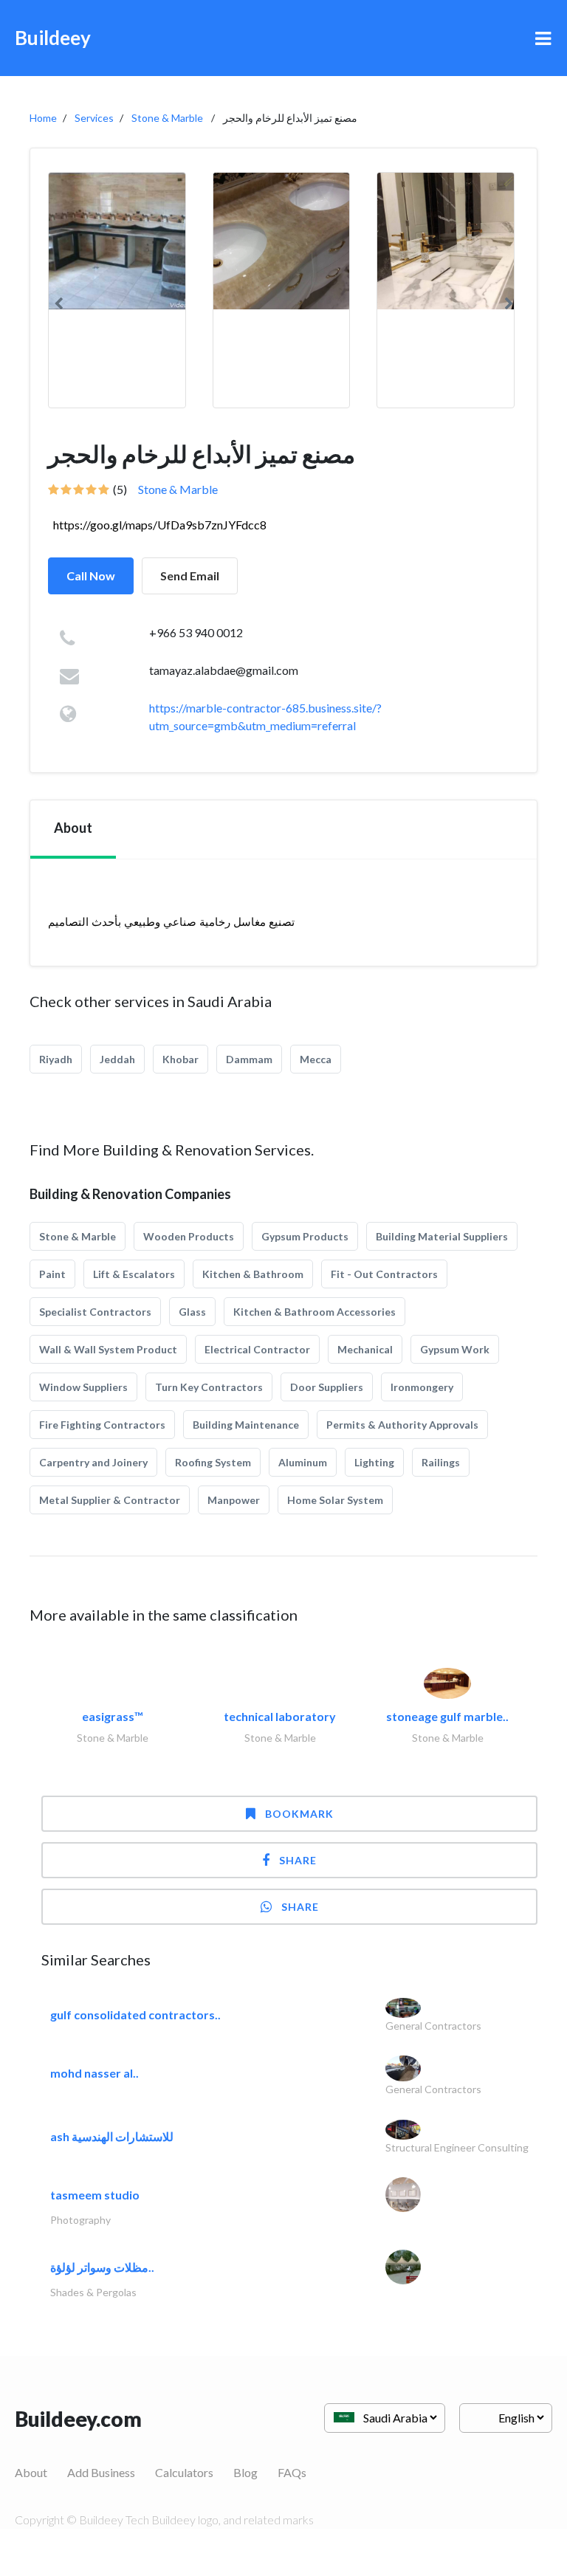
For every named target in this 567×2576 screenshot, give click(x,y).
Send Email (190, 576)
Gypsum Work (455, 1349)
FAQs (292, 2472)
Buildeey (53, 38)
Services (94, 118)
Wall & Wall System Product (108, 1349)
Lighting (374, 1462)
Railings (441, 1462)
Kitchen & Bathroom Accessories (315, 1312)
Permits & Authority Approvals (402, 1425)
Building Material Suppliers (442, 1236)
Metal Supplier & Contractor (110, 1500)
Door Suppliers (327, 1387)
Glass (192, 1312)
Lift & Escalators (134, 1274)
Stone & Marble (167, 118)
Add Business (101, 2472)
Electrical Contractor (257, 1349)
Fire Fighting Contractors (102, 1425)
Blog (245, 2472)
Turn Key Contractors (209, 1387)
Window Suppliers (83, 1387)
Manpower (234, 1500)
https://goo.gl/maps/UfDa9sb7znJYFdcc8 (160, 525)
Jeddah (117, 1059)
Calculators (184, 2472)
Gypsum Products (305, 1236)
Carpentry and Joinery (93, 1462)
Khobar (181, 1059)
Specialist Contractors (95, 1312)
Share (298, 1860)
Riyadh (56, 1059)
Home (43, 118)
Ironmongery (422, 1387)
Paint (52, 1274)
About (31, 2472)
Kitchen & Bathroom (253, 1274)
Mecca (316, 1059)
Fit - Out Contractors (384, 1274)
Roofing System (213, 1462)
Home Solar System (335, 1500)
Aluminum (303, 1462)
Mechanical (365, 1349)
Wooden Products (189, 1236)
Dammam (249, 1059)
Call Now (91, 576)
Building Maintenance (246, 1425)
